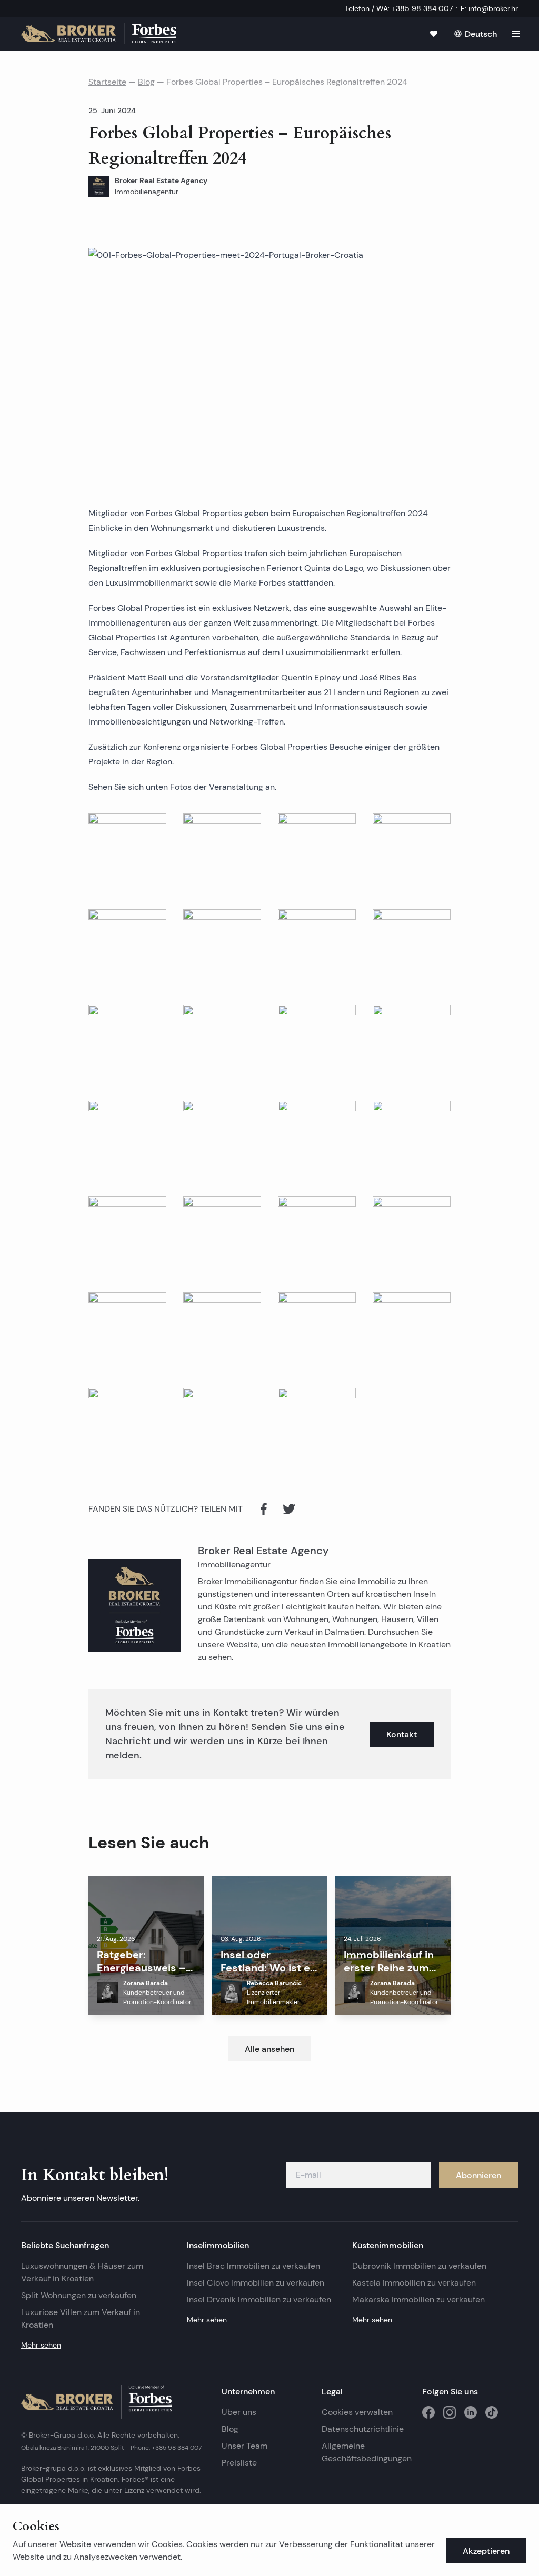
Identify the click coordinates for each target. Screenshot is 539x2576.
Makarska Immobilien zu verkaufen (418, 2300)
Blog (146, 82)
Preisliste (239, 2463)
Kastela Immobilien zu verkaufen (414, 2283)
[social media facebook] (428, 2412)
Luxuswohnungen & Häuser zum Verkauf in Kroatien (82, 2272)
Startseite (107, 82)
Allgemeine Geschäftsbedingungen (367, 2452)
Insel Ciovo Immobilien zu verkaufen (256, 2283)
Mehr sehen (41, 2345)
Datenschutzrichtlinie (363, 2429)
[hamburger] (516, 34)
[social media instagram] (450, 2412)
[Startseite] (99, 34)
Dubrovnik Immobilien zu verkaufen (419, 2266)
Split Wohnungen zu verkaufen (79, 2295)
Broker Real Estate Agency (263, 1551)
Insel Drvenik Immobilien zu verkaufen (259, 2300)
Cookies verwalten (357, 2412)
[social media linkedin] (471, 2412)
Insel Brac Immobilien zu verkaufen (253, 2266)
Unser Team (244, 2446)
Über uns (239, 2412)
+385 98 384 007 (177, 2447)
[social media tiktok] (492, 2412)
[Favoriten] (434, 34)
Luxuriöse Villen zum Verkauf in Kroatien (81, 2318)
